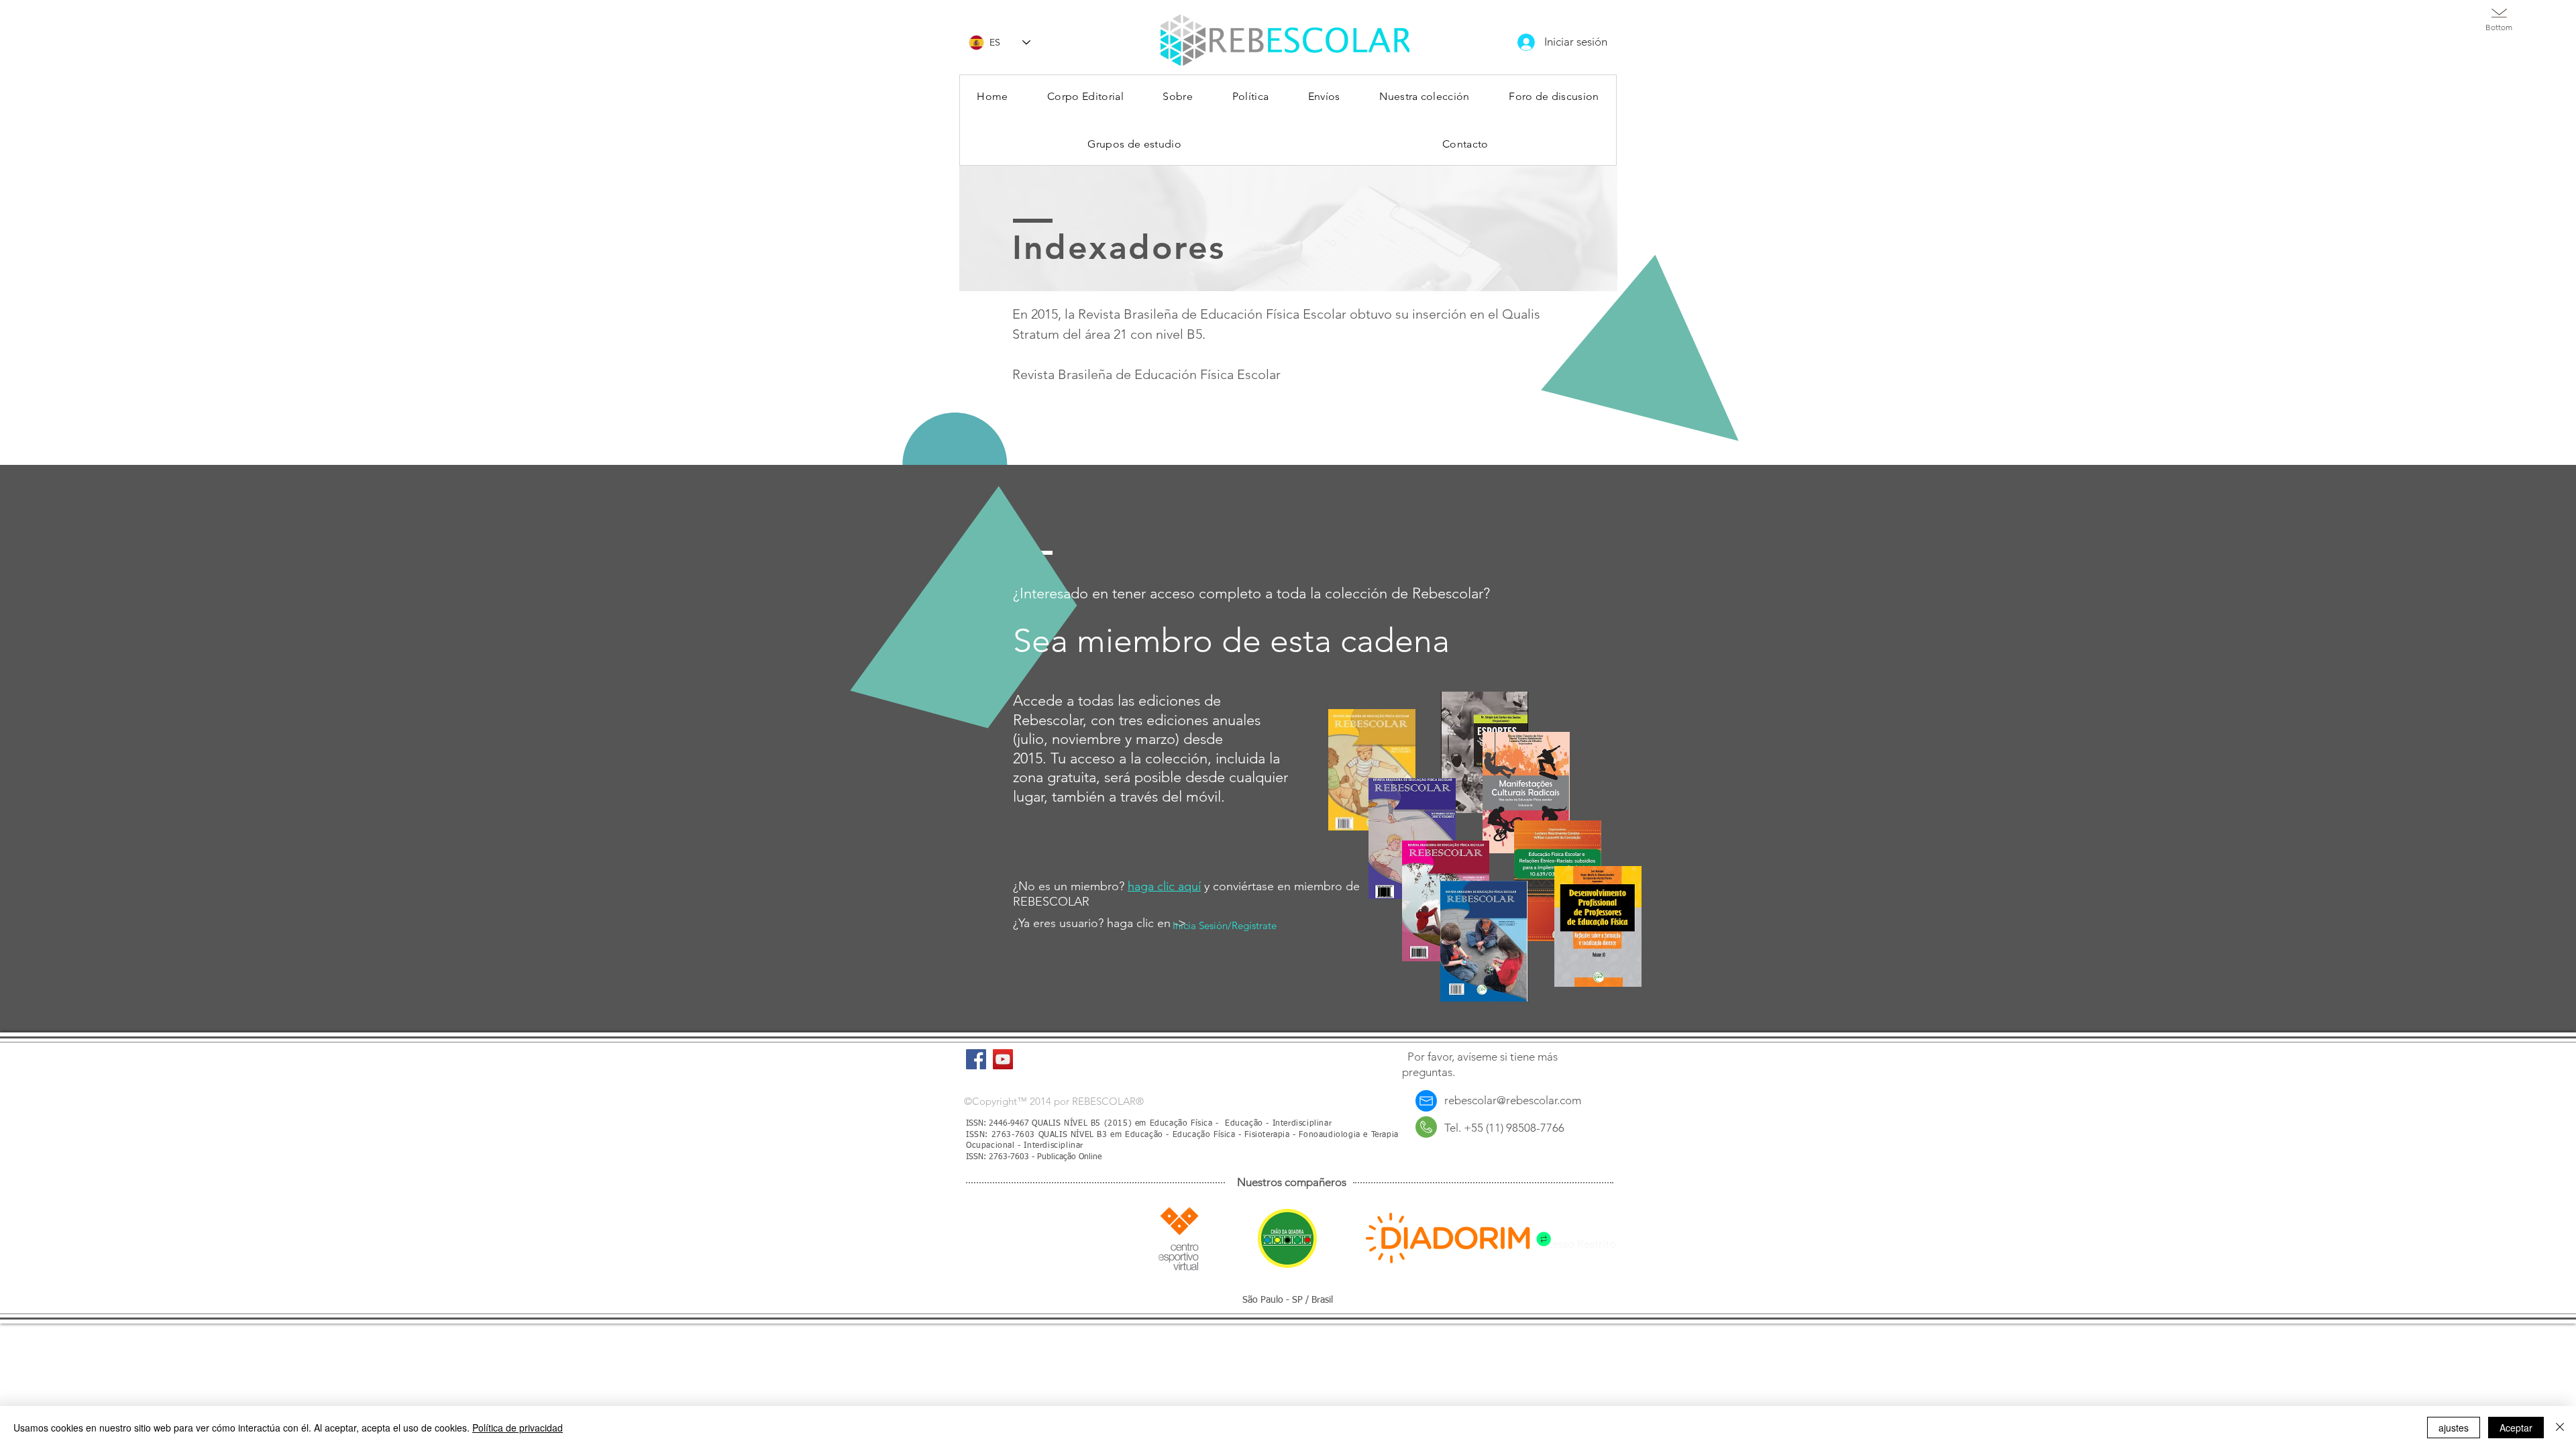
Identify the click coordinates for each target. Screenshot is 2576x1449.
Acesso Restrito (1577, 1244)
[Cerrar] (2560, 1428)
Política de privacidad (518, 1428)
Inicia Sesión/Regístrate (1225, 925)
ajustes (2454, 1428)
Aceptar (2516, 1428)
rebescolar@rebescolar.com (1513, 1100)
